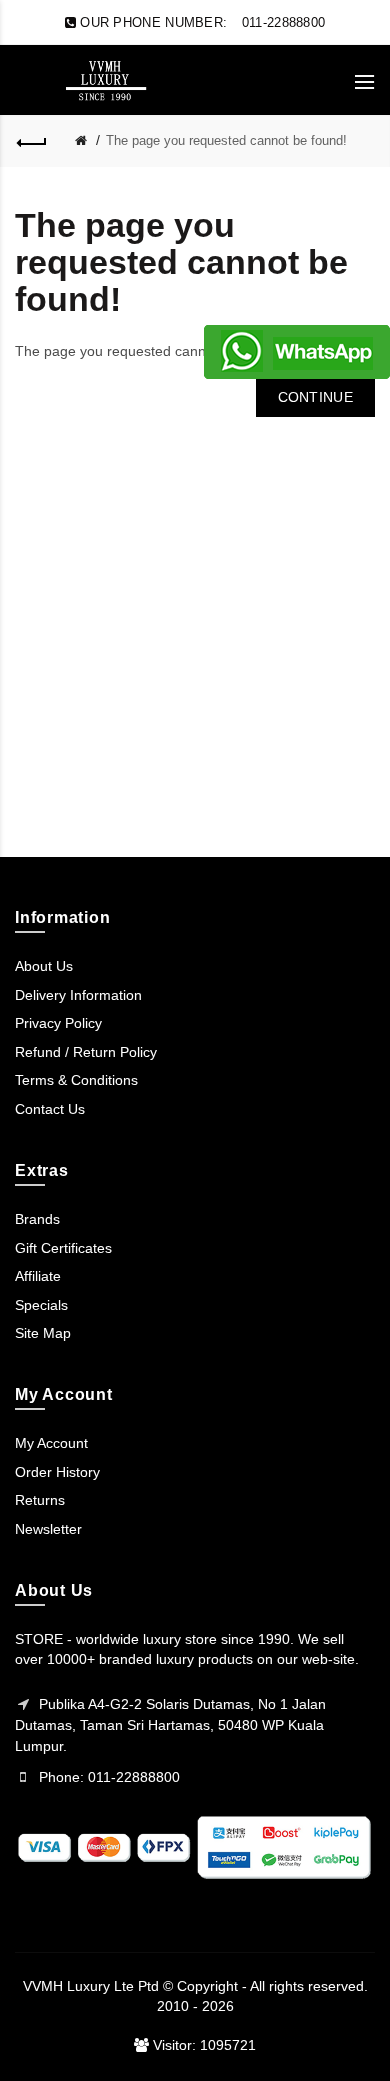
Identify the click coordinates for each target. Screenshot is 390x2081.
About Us (44, 966)
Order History (57, 1472)
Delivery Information (78, 995)
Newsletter (48, 1529)
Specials (41, 1305)
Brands (37, 1219)
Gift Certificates (63, 1248)
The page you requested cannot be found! (226, 140)
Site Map (43, 1333)
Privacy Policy (58, 1023)
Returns (40, 1500)
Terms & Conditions (76, 1080)
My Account (51, 1443)
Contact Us (50, 1109)
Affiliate (38, 1276)
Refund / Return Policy (86, 1052)
